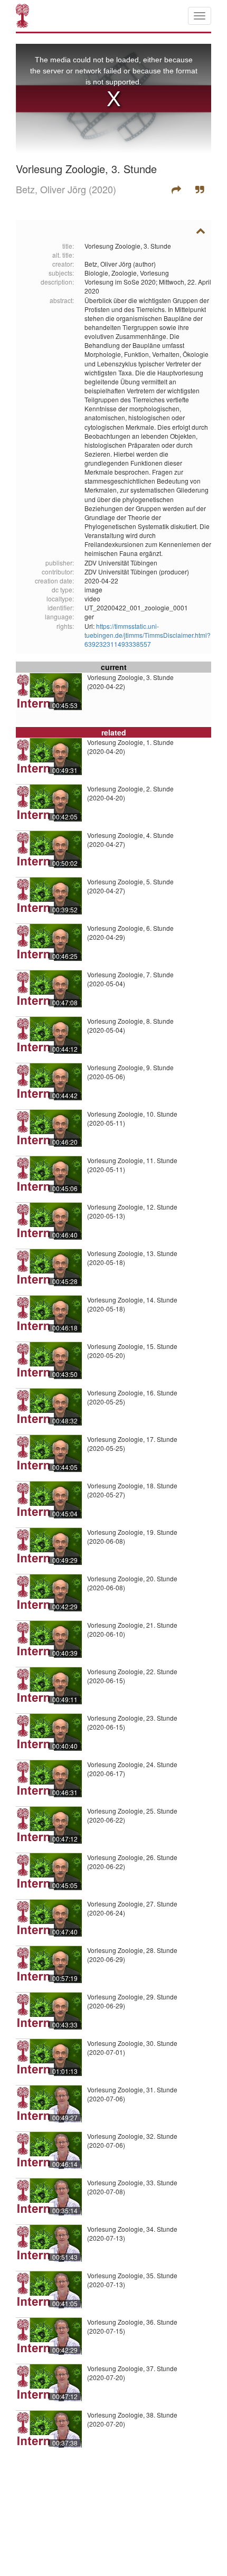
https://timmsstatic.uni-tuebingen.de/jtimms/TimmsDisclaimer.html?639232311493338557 (148, 635)
